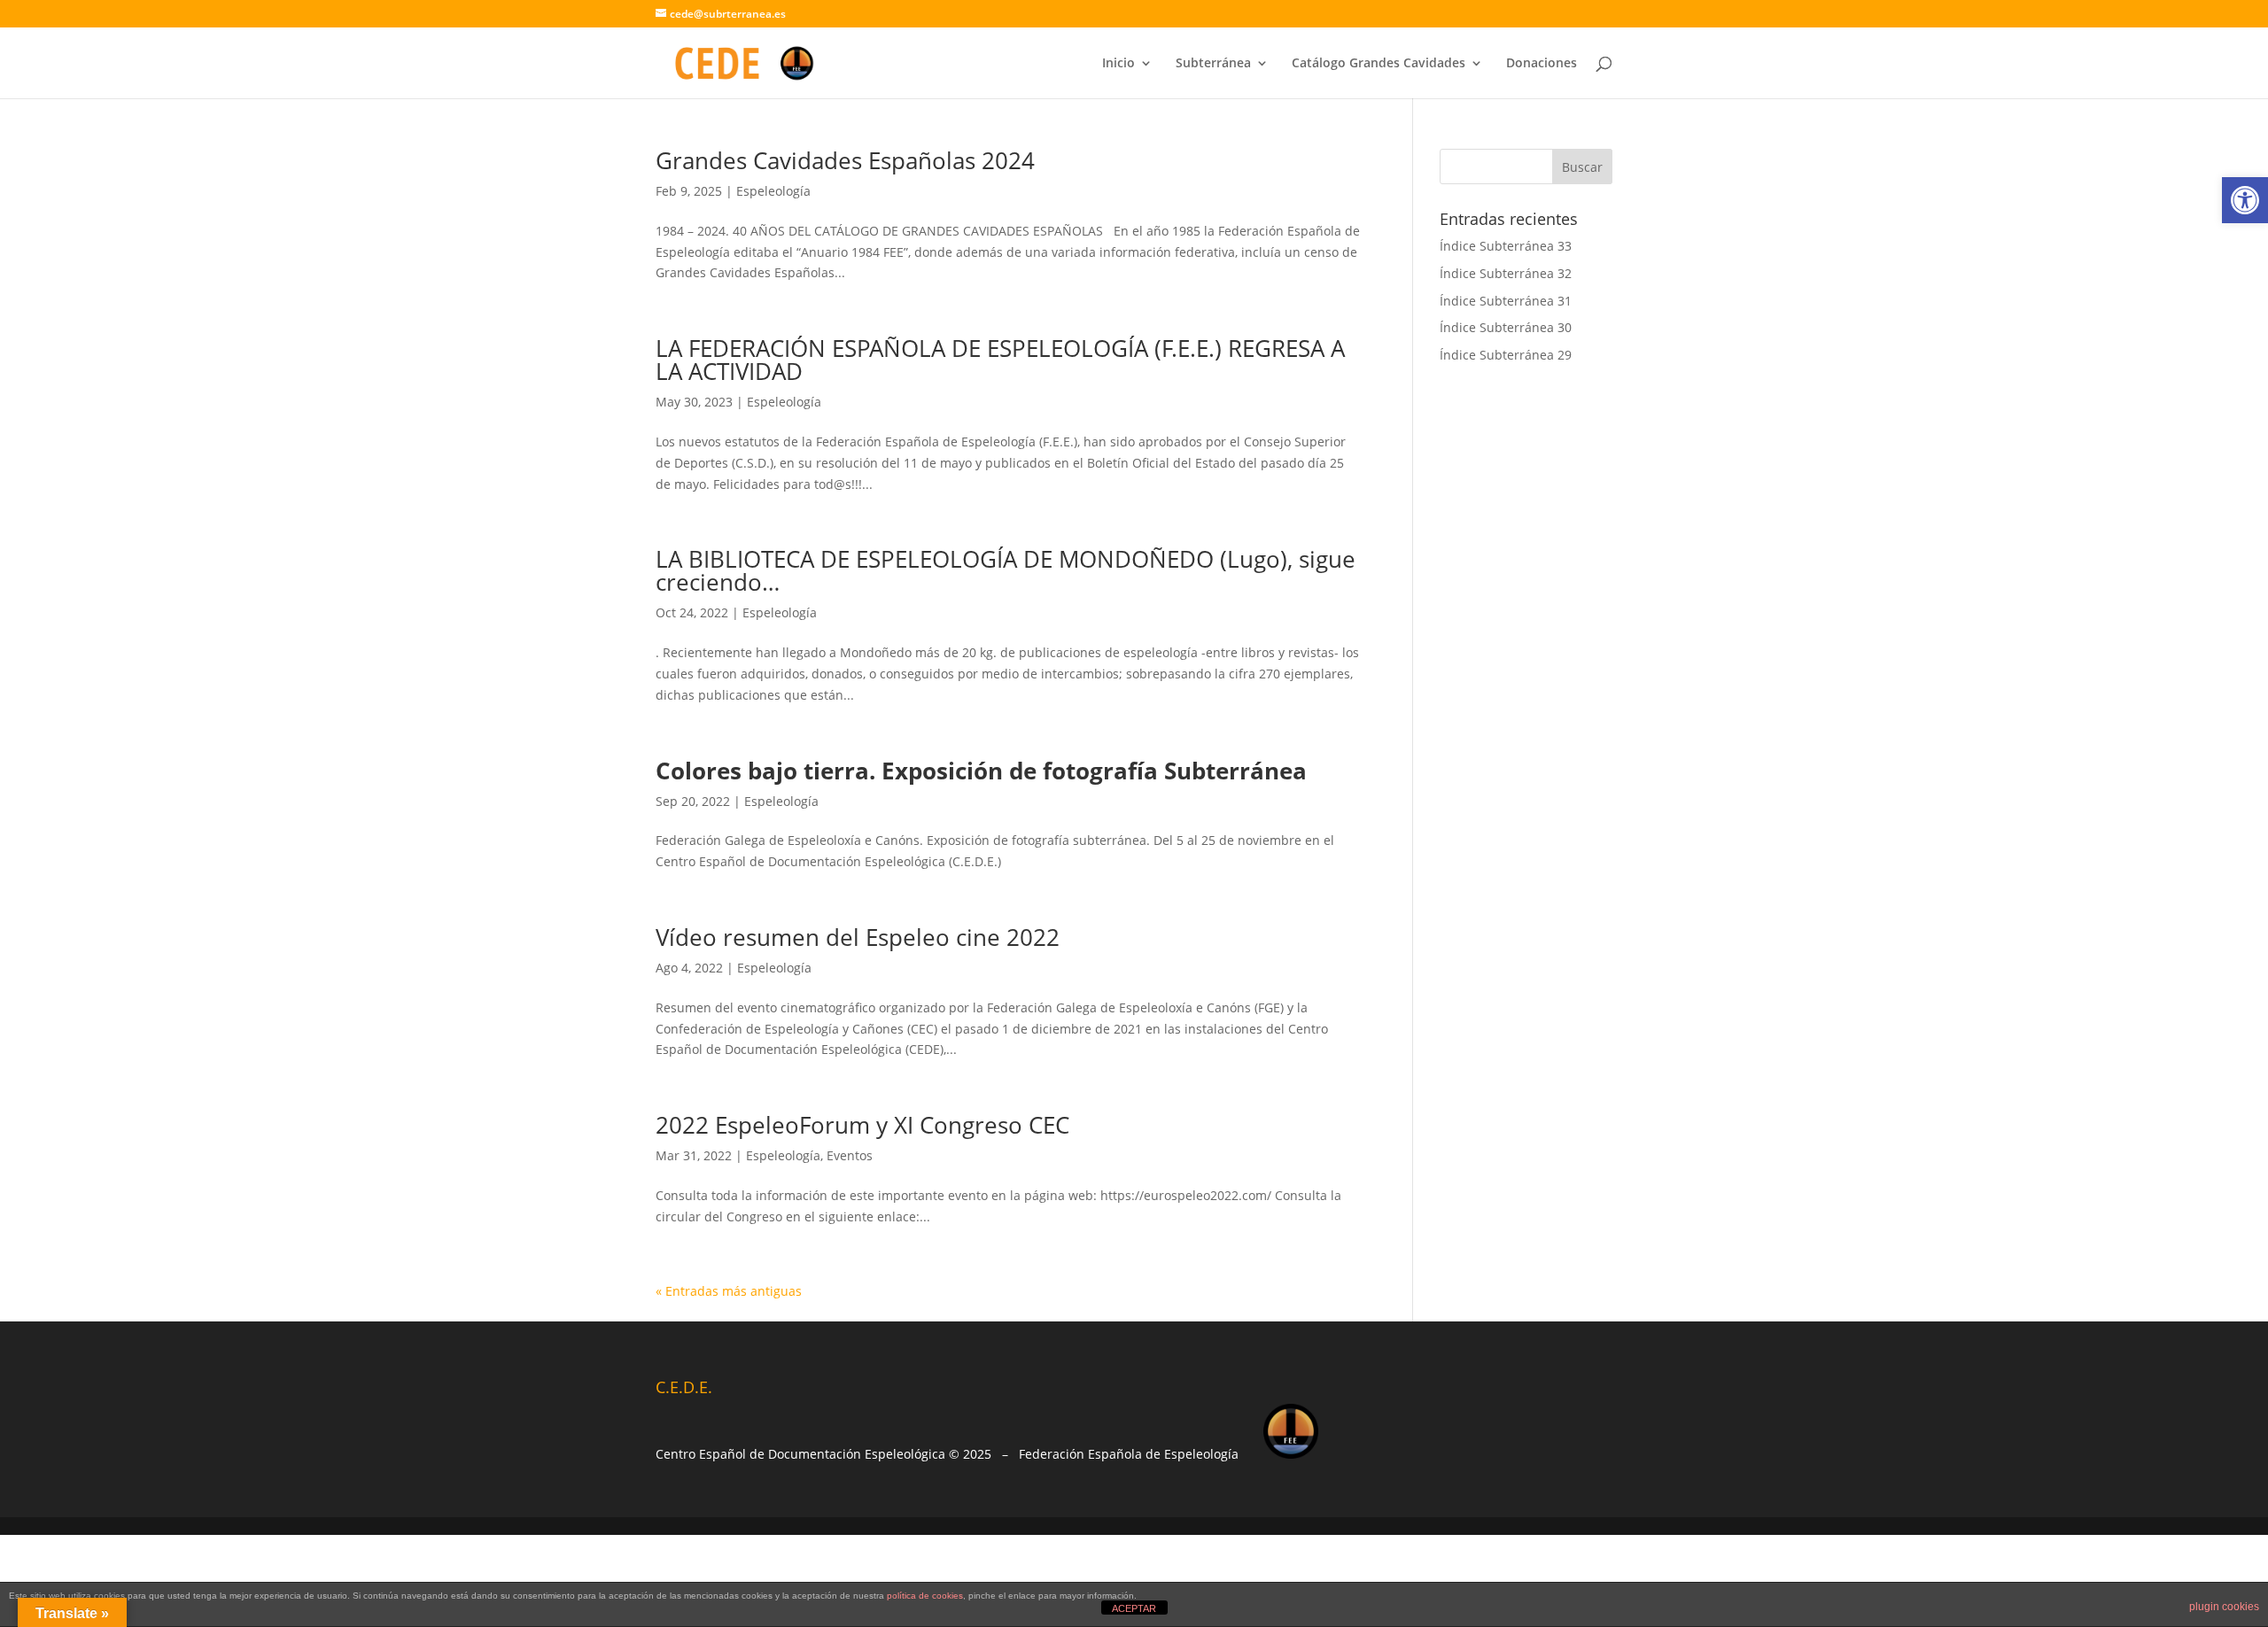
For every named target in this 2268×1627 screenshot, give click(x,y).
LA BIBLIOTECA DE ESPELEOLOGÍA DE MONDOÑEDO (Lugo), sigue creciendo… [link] (1006, 570)
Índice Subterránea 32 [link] (1506, 273)
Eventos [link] (850, 1155)
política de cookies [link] (925, 1596)
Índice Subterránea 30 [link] (1506, 327)
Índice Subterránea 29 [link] (1506, 355)
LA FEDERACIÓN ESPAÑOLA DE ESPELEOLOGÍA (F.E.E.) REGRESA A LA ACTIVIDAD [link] (1000, 360)
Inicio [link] (1118, 64)
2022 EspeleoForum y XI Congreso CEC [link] (862, 1125)
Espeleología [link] (773, 191)
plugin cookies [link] (2224, 1607)
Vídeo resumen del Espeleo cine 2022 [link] (858, 937)
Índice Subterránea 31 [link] (1506, 301)
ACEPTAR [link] (1134, 1608)
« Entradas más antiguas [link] (729, 1291)
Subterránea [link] (1213, 64)
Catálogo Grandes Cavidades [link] (1379, 64)
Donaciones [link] (1542, 64)
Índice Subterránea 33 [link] (1506, 246)
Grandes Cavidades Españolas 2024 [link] (845, 160)
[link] (2245, 200)
